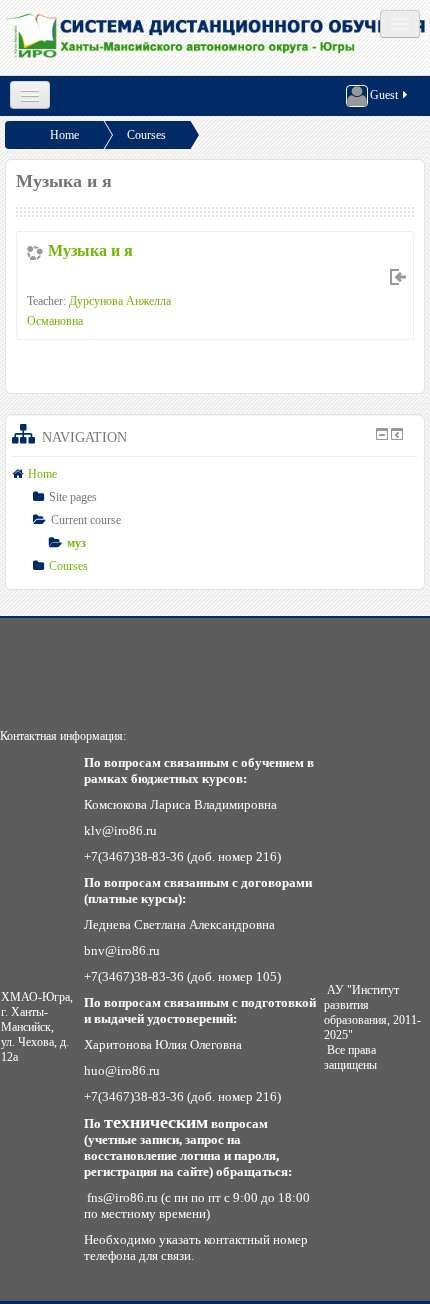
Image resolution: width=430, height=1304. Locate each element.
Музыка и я (90, 250)
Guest (384, 95)
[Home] (217, 37)
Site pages (73, 497)
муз (76, 543)
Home (64, 135)
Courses (146, 135)
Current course (86, 520)
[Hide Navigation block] (382, 434)
